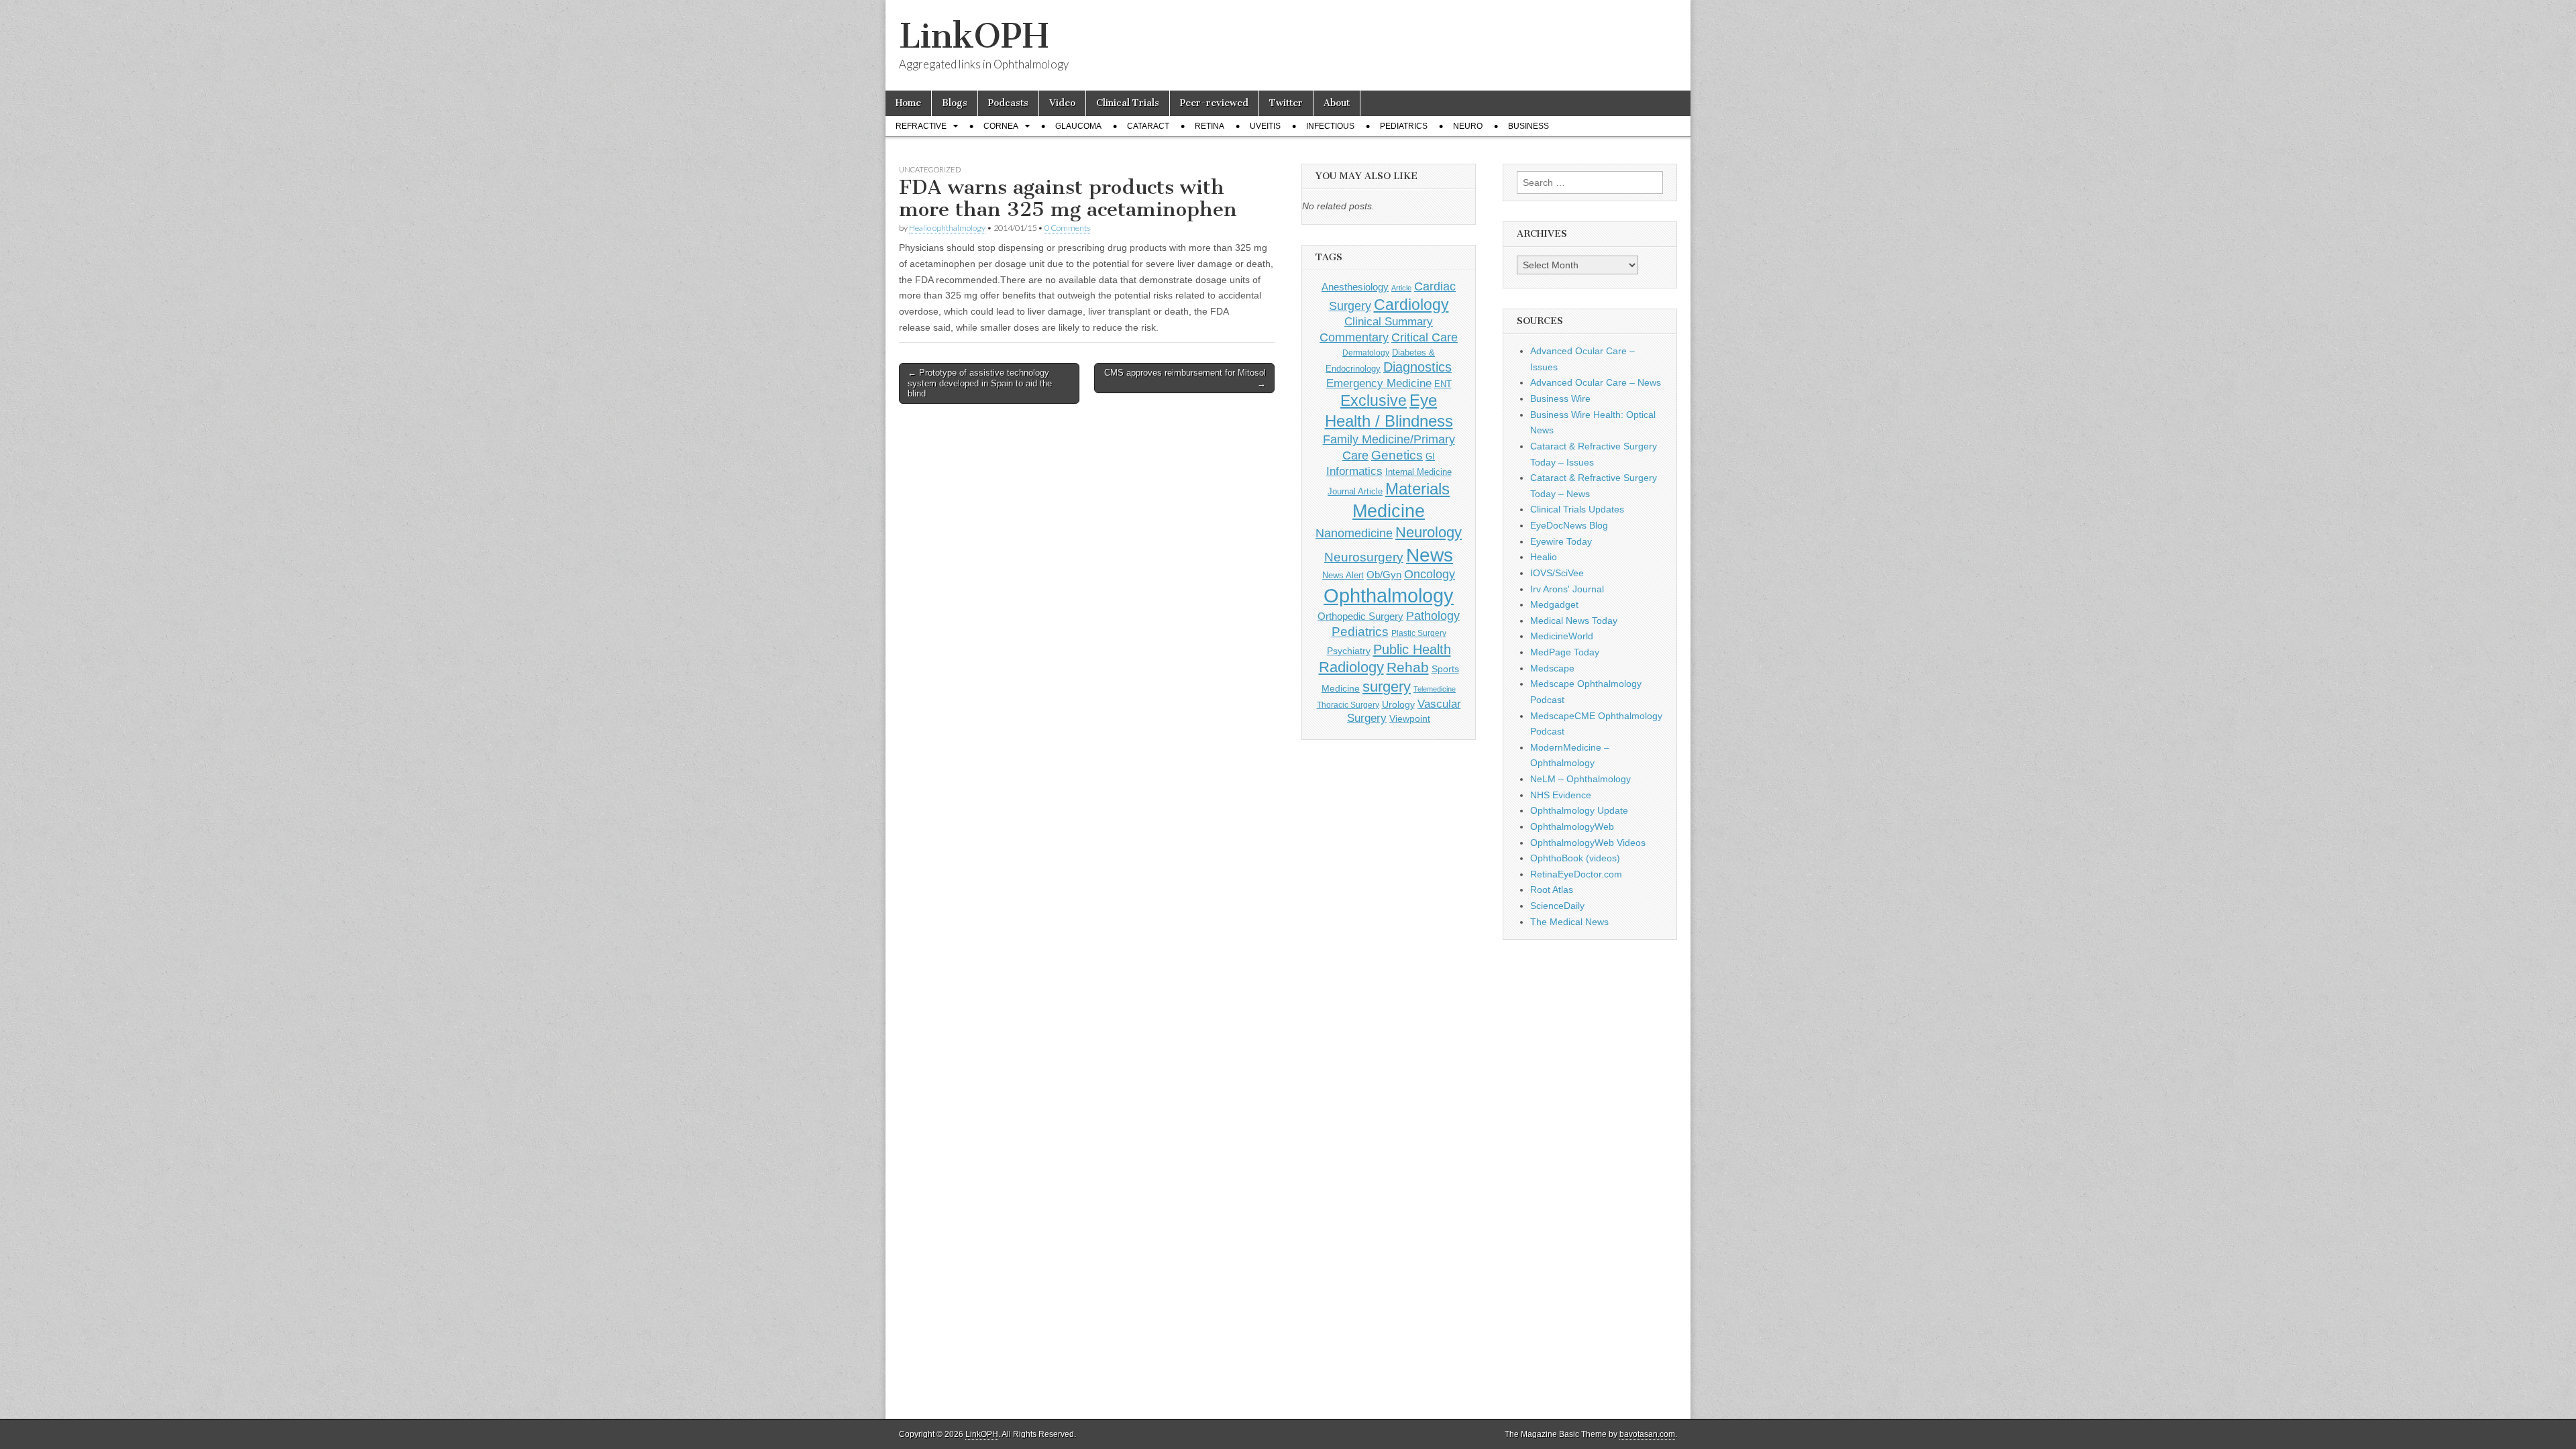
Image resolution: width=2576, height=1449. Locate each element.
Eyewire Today (1561, 541)
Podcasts (1008, 103)
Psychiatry (1349, 651)
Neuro (1468, 126)
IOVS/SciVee (1557, 573)
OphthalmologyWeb (1572, 826)
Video (1062, 103)
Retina (1210, 126)
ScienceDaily (1557, 906)
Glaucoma (1078, 126)
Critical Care (1425, 337)
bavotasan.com (1647, 1434)
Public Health (1412, 649)
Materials (1417, 489)
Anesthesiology (1355, 287)
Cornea (1001, 126)
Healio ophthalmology (947, 228)
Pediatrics (1404, 126)
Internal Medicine (1418, 472)
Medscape (1552, 668)
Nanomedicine (1354, 533)
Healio (1544, 557)
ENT (1443, 384)
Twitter (1286, 103)
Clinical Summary (1389, 322)
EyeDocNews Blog (1569, 525)
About (1337, 103)
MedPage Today (1565, 652)
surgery (1387, 687)
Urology (1398, 704)
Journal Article (1355, 491)
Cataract (1148, 126)
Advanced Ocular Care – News (1596, 382)
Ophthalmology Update (1579, 810)
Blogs (955, 103)
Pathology (1433, 616)
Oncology (1430, 574)
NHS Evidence (1561, 795)
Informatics (1354, 471)
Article (1401, 288)
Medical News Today (1574, 621)
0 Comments (1067, 228)
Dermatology (1366, 353)
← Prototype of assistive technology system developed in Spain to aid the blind (980, 383)
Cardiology (1411, 305)
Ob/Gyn (1384, 575)
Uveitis (1265, 126)
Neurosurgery (1364, 557)
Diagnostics (1417, 367)
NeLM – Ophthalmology (1580, 779)
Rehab (1408, 667)
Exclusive (1374, 400)
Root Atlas (1552, 890)
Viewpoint (1410, 718)
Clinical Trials (1128, 103)
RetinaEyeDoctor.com (1576, 874)
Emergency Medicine (1379, 383)
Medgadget (1554, 604)
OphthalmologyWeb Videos (1588, 843)
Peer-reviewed (1214, 103)
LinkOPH (974, 36)
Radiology (1351, 667)
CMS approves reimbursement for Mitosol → (1185, 378)
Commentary (1354, 337)
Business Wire (1560, 398)
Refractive (921, 126)
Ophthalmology (1389, 595)
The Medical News (1569, 922)
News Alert (1343, 575)
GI (1430, 457)
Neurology (1429, 532)
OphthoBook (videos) (1575, 858)
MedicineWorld (1562, 636)
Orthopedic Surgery (1360, 616)
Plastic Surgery (1419, 633)
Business (1528, 126)
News (1430, 555)
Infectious (1330, 126)
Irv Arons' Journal (1567, 589)
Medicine (1389, 511)
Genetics (1397, 455)
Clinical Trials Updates (1577, 509)
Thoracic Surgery (1348, 705)
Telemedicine (1435, 689)
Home (908, 103)
